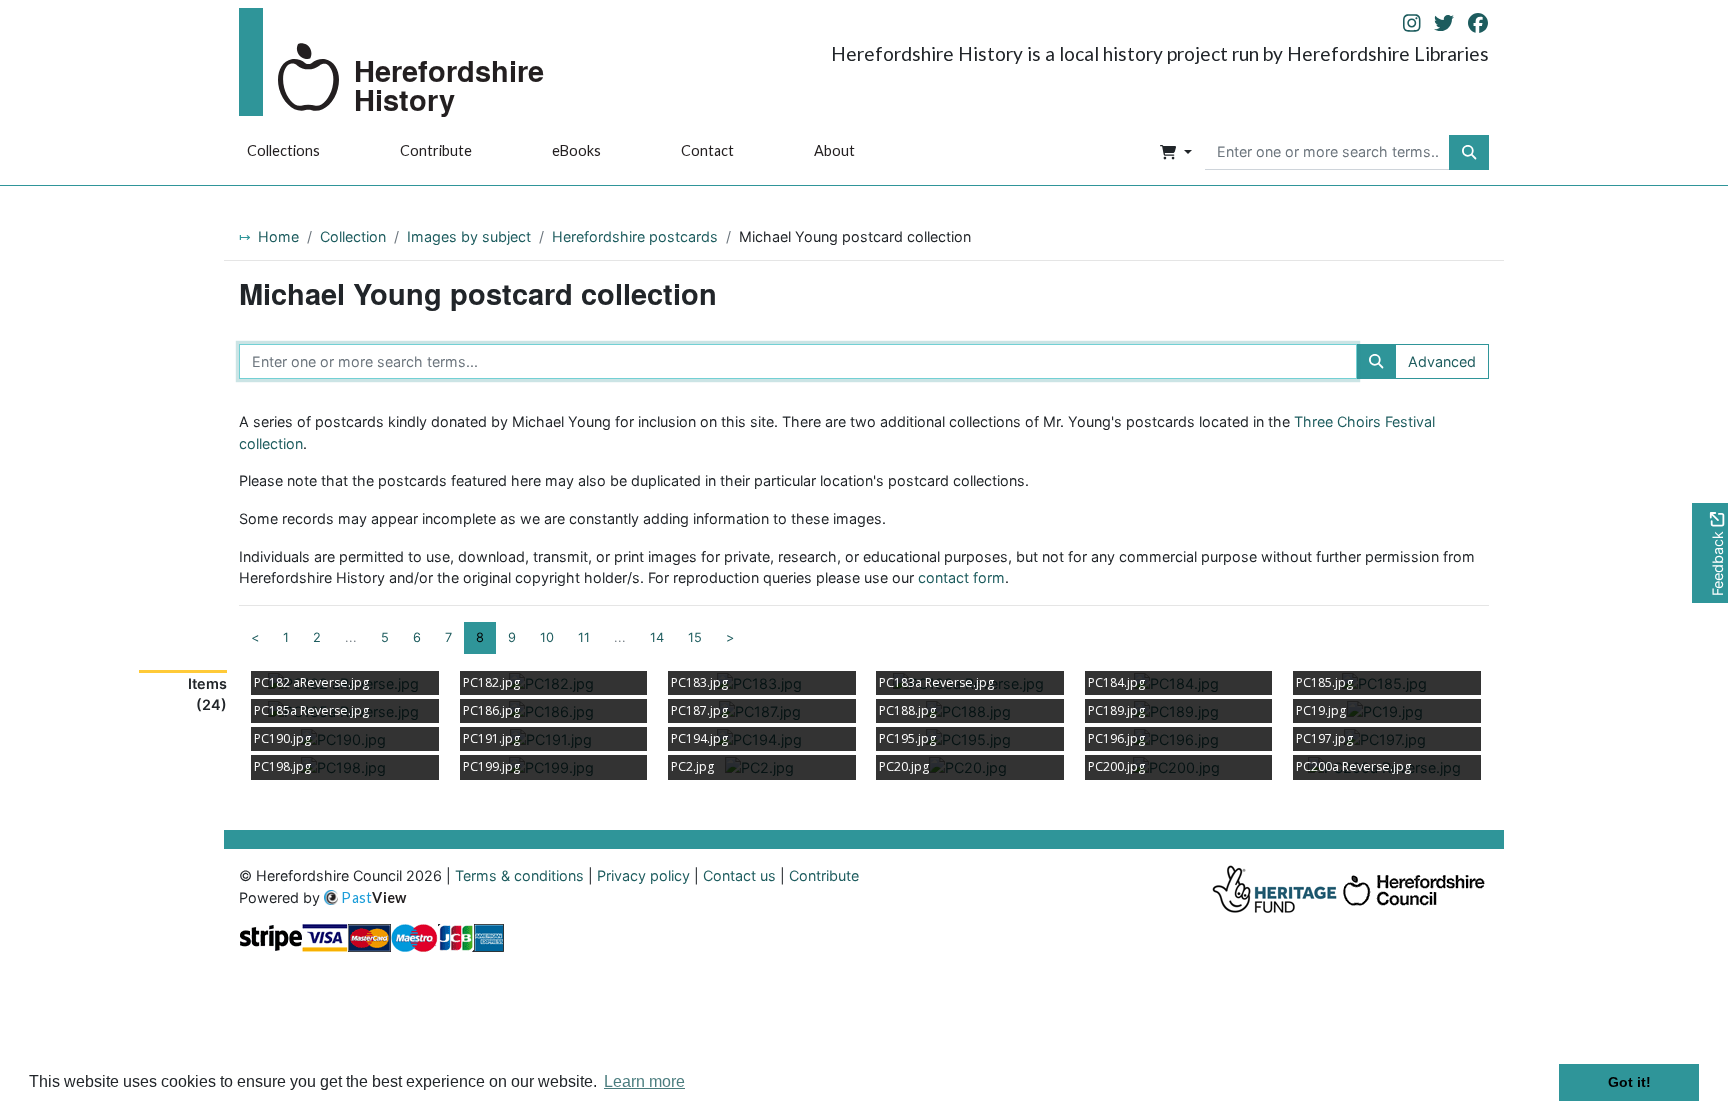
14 (657, 637)
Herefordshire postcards (635, 236)
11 (584, 637)
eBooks (576, 150)
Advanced (1442, 361)
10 (547, 637)
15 (695, 637)
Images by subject (469, 236)
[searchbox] (1327, 153)
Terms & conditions (519, 875)
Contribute (436, 150)
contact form (961, 577)
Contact (707, 150)
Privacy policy (643, 875)
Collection (353, 236)
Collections (283, 150)
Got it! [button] (1629, 1082)
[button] (1176, 153)
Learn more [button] (644, 1081)
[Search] (1376, 362)
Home (278, 236)
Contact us (739, 875)
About (834, 150)
